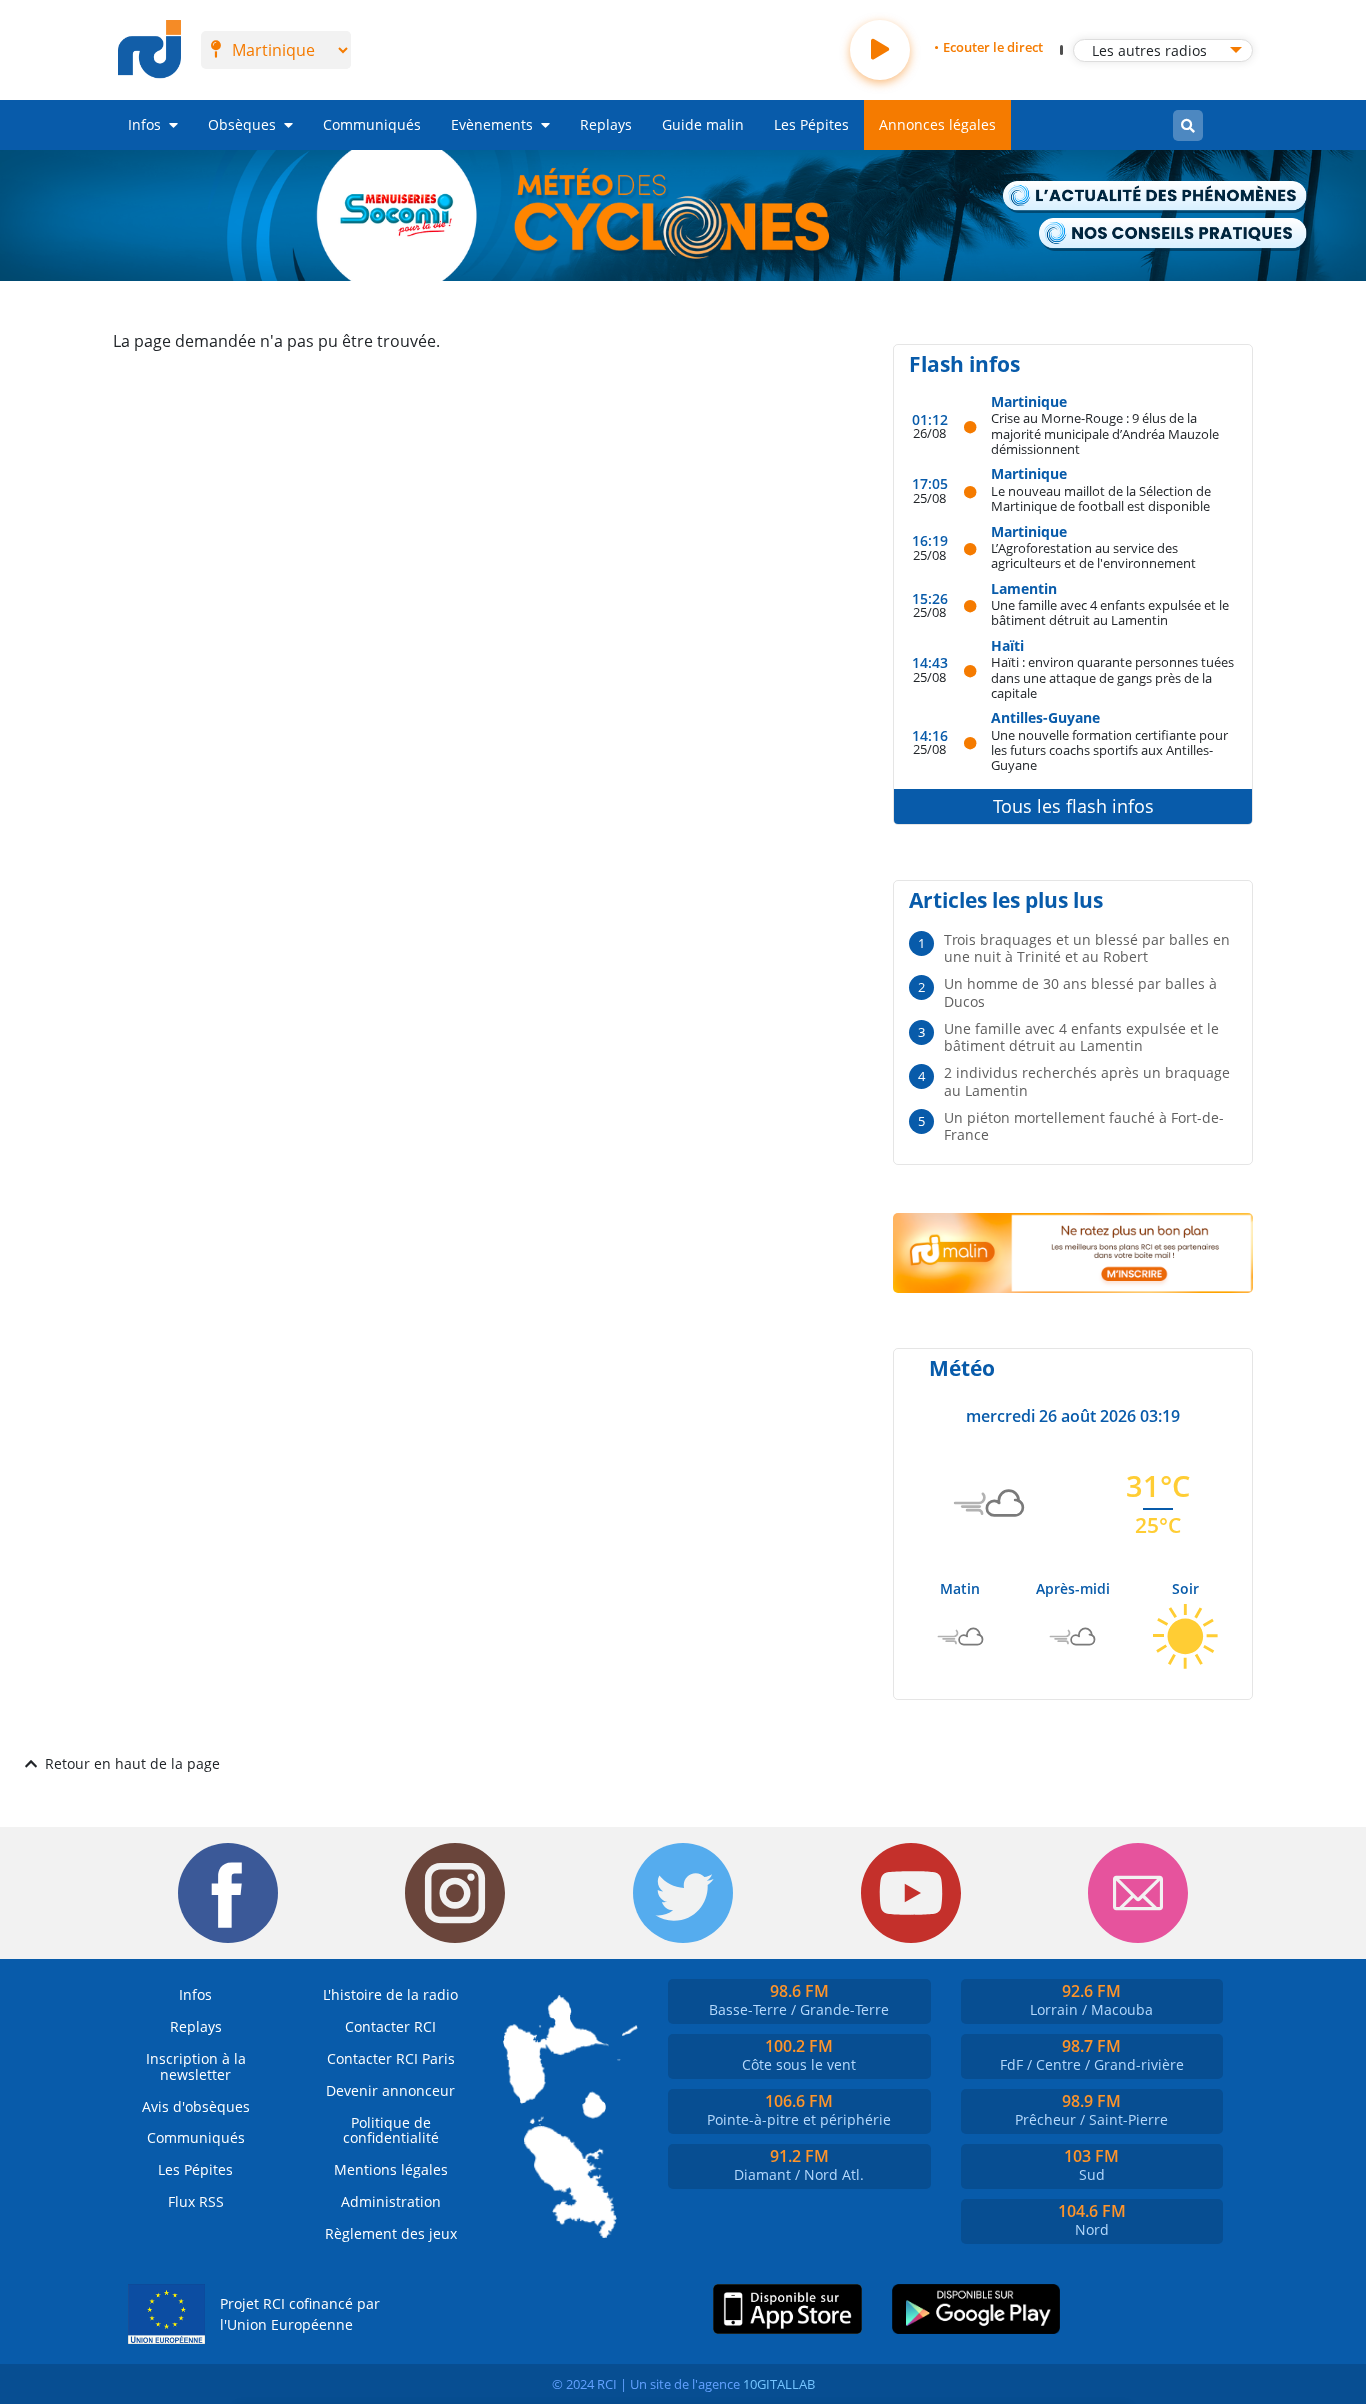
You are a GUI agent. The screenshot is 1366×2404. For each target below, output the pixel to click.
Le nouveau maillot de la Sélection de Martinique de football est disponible (1101, 498)
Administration (391, 2201)
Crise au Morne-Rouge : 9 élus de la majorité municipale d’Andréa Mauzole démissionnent (1105, 433)
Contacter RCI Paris (391, 2058)
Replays (606, 124)
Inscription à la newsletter (196, 2066)
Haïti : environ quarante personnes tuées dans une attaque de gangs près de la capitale (1112, 677)
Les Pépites (811, 124)
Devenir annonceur (390, 2090)
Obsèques (242, 124)
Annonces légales (937, 124)
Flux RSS (196, 2201)
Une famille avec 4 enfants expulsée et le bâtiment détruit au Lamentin (1110, 612)
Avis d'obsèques (196, 2106)
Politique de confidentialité (391, 2130)
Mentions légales (391, 2169)
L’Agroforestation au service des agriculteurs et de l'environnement (1093, 555)
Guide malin (703, 124)
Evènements (492, 124)
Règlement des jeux (391, 2233)
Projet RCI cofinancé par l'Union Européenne (300, 2314)
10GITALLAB (779, 2384)
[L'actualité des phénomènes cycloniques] (1155, 197)
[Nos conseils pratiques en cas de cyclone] (1173, 234)
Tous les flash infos (1073, 806)
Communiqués (372, 124)
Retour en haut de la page (132, 1763)
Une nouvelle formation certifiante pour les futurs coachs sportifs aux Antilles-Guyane (1109, 750)
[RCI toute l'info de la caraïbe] (149, 50)
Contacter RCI (390, 2026)
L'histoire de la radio (390, 1994)
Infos (144, 124)
